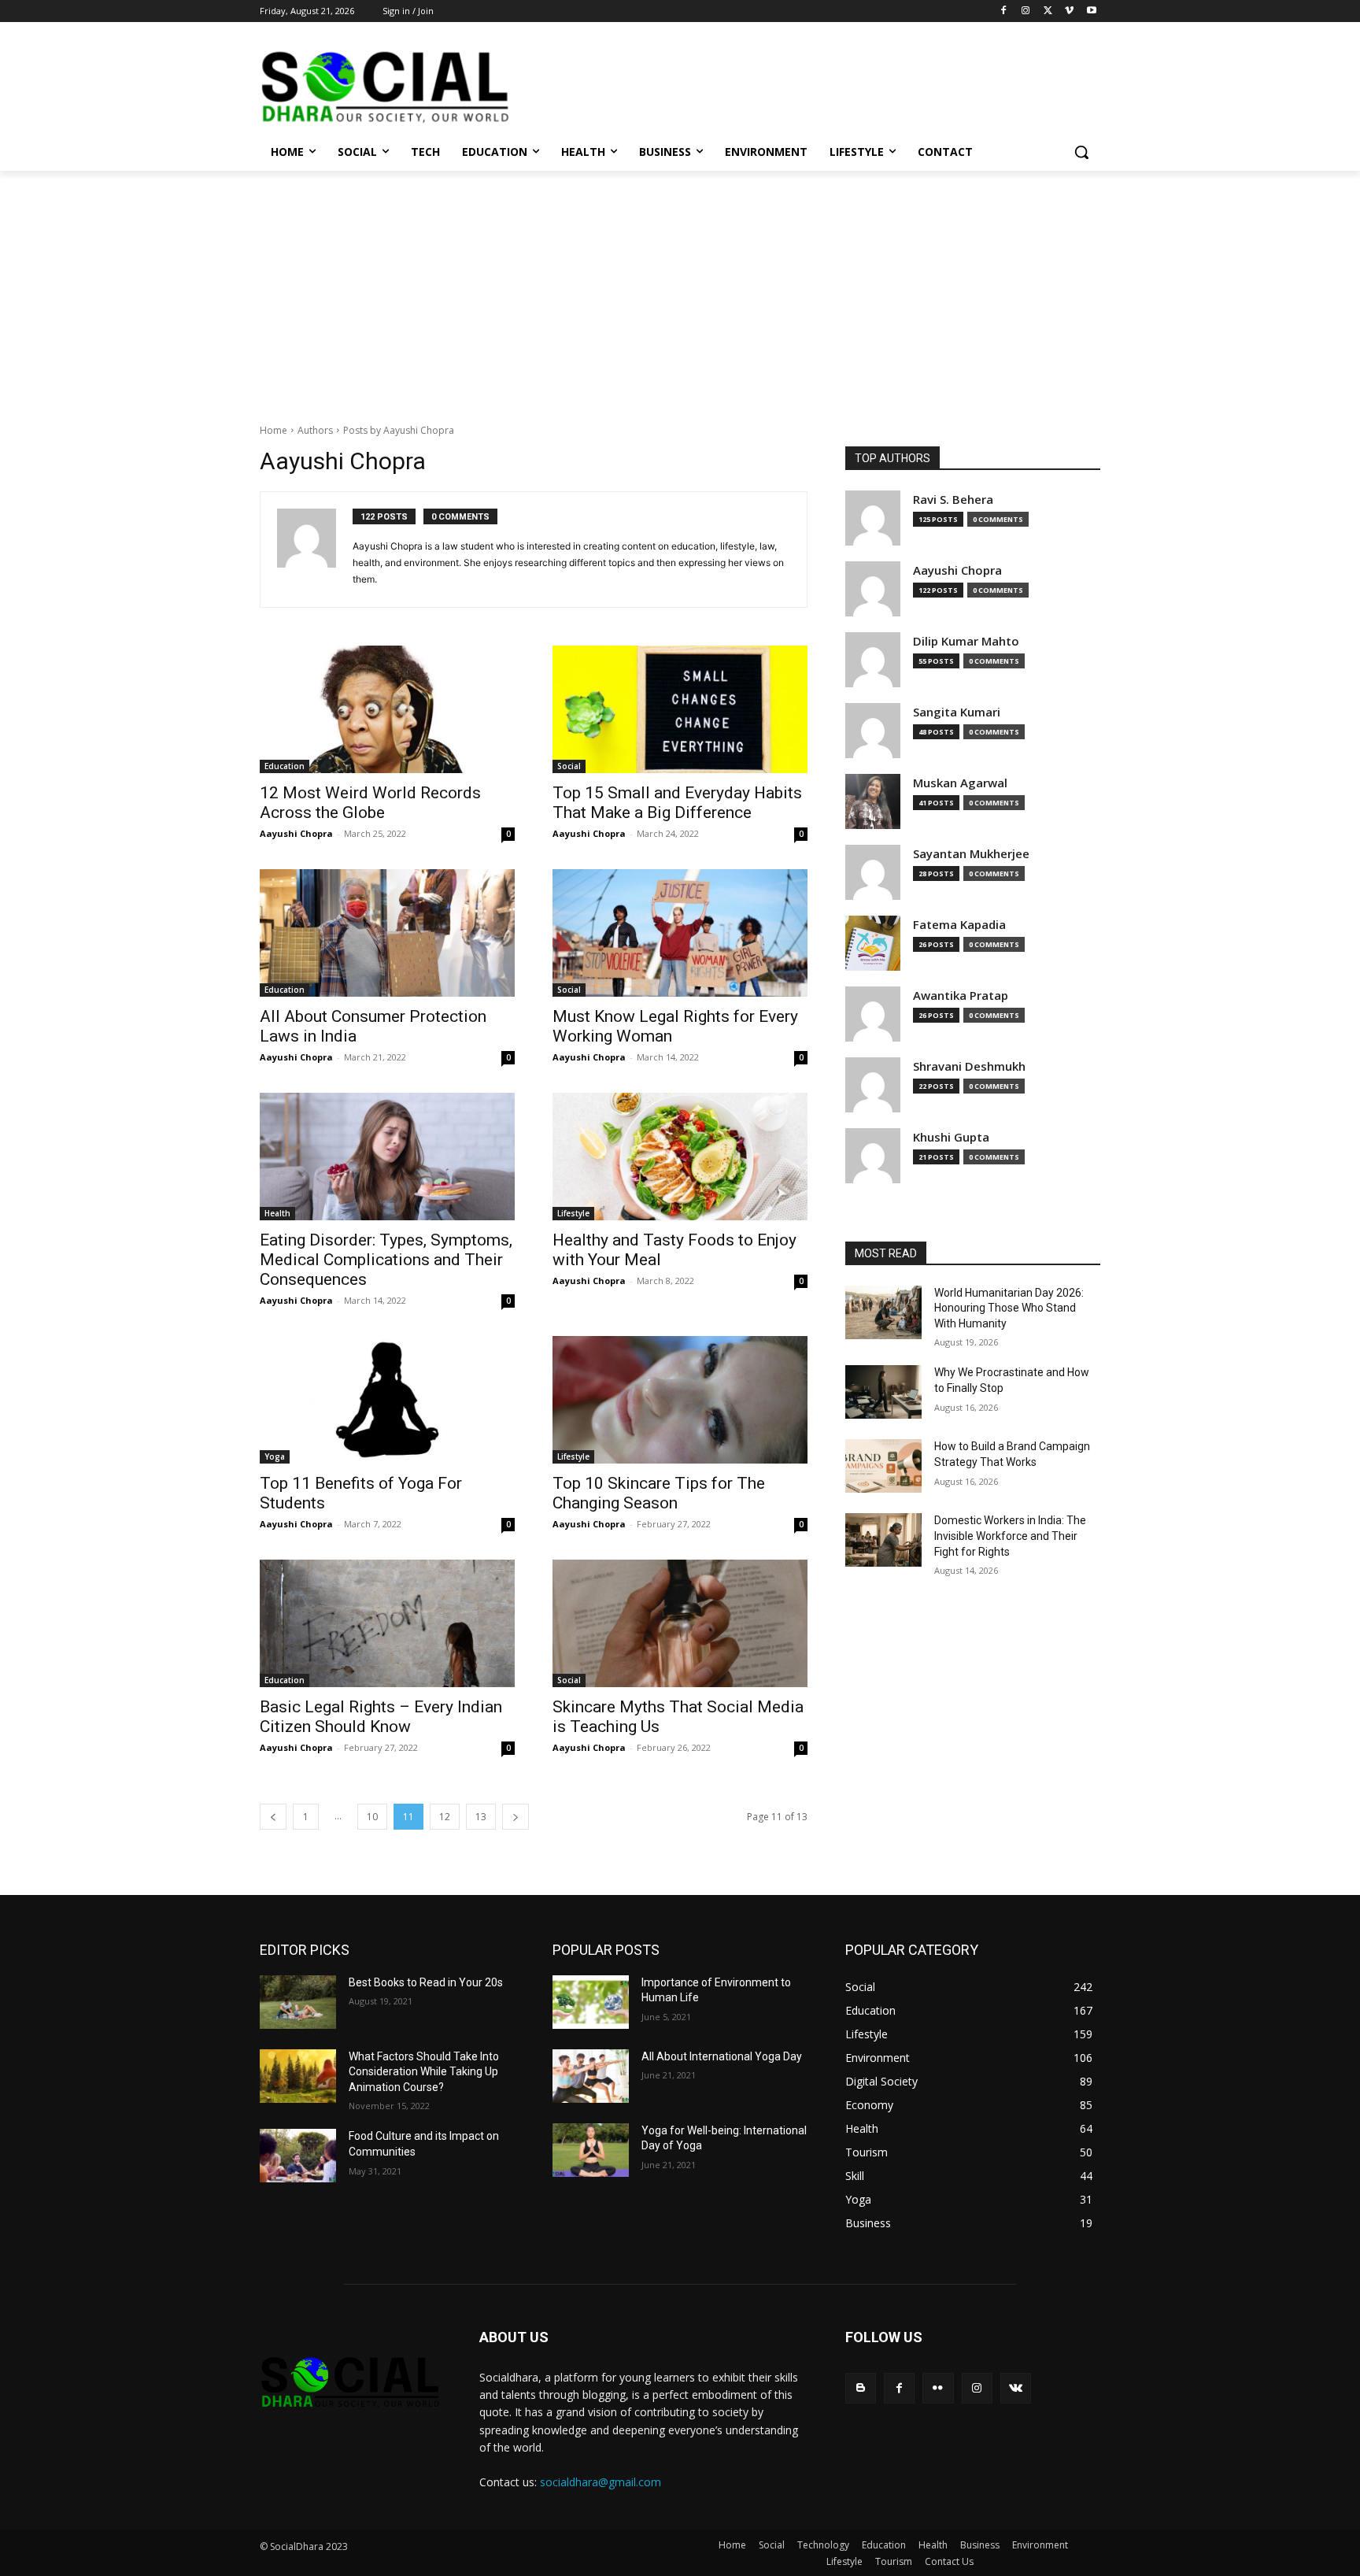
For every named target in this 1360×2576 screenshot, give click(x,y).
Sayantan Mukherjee (971, 854)
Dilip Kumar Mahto (966, 641)
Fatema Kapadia (959, 925)
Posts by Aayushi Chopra (399, 430)
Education (285, 766)
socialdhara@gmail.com (601, 2482)
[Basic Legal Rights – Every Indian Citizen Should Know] (387, 1623)
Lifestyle (573, 1213)
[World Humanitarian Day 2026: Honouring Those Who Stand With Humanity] (883, 1312)
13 (481, 1817)
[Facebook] (1004, 11)
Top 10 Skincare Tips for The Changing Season (659, 1493)
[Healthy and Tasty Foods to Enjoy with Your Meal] (680, 1157)
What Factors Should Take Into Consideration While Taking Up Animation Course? (424, 2072)
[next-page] (516, 1817)
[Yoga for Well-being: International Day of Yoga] (591, 2150)
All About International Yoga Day (722, 2056)
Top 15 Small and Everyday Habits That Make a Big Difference (677, 803)
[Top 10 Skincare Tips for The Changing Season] (680, 1400)
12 (445, 1817)
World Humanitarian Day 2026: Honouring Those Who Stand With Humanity (1009, 1308)
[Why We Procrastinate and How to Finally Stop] (883, 1392)
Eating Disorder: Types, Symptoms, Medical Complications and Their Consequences (386, 1260)
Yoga (275, 1456)
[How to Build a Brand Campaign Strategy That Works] (883, 1466)
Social (569, 766)
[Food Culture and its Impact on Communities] (298, 2156)
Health (277, 1213)
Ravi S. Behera (953, 500)
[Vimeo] (1069, 11)
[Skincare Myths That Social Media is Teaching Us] (680, 1623)
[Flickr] (938, 2388)
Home (273, 430)
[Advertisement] (680, 289)
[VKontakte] (1016, 2388)
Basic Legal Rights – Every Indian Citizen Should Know (381, 1717)
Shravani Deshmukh (969, 1066)
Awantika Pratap (961, 996)
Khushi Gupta (951, 1137)
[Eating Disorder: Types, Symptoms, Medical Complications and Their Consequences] (387, 1157)
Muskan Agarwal (960, 783)
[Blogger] (861, 2388)
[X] (1048, 11)
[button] (1081, 152)
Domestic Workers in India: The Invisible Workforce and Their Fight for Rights (1010, 1536)
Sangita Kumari (957, 712)
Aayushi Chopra (296, 833)
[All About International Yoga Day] (591, 2076)
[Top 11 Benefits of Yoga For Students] (387, 1400)
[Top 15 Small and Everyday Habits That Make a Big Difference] (680, 709)
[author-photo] (315, 550)
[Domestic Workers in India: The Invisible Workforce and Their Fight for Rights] (883, 1540)
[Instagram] (1026, 11)
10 (372, 1817)
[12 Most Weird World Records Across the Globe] (387, 709)
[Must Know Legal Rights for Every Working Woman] (680, 933)
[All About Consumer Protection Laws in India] (387, 933)
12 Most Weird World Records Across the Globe (370, 803)
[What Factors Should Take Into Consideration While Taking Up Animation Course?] (298, 2076)
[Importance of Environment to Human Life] (591, 2002)
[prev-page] (273, 1817)
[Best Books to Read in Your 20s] (298, 2002)
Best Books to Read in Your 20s (426, 1982)
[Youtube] (1091, 11)
